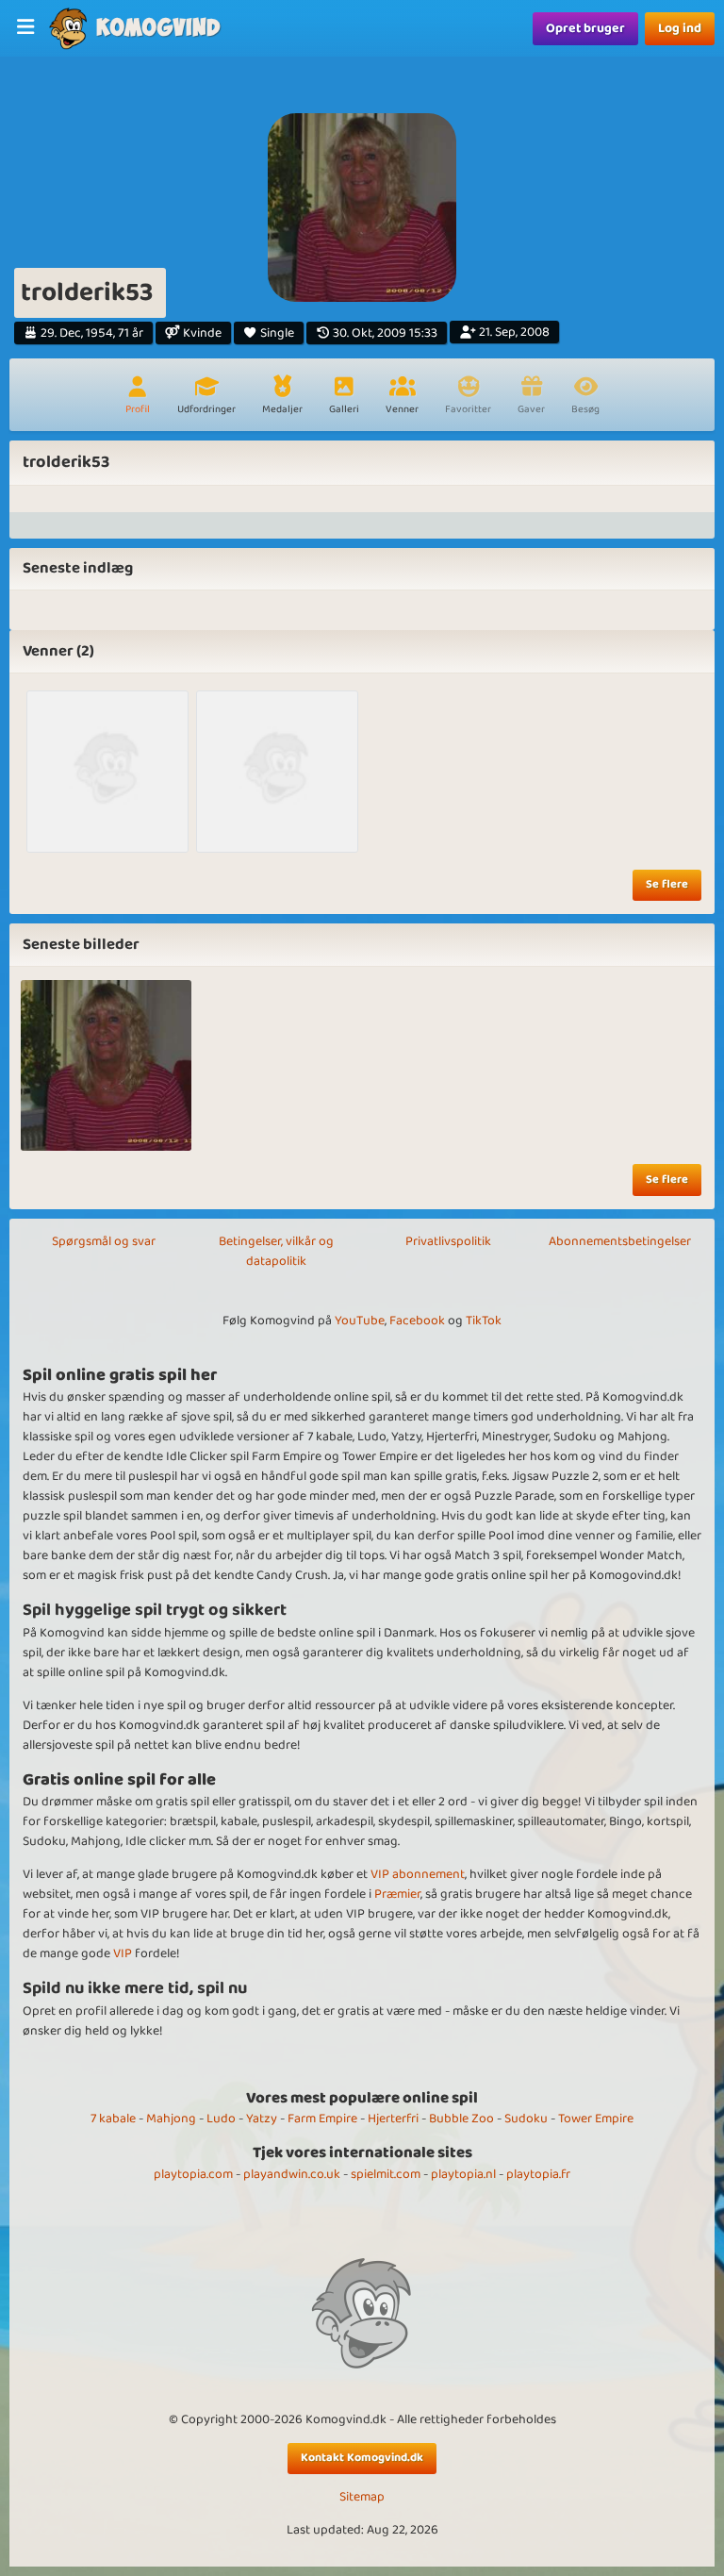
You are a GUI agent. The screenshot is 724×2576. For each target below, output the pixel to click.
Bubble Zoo (461, 2119)
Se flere (667, 884)
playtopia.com (193, 2174)
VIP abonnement (418, 1874)
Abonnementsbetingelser (620, 1241)
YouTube (360, 1321)
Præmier (397, 1894)
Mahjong (171, 2119)
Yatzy (262, 2119)
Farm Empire (322, 2119)
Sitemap (362, 2497)
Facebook (417, 1321)
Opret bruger (585, 28)
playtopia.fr (538, 2174)
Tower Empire (596, 2119)
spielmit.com (386, 2174)
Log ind (680, 28)
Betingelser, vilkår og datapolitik (276, 1251)
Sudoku (526, 2119)
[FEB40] (107, 772)
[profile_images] (106, 1065)
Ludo (221, 2119)
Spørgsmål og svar (104, 1241)
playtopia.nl (463, 2174)
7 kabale (113, 2119)
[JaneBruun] (277, 772)
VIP (123, 1953)
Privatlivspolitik (448, 1241)
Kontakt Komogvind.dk (362, 2458)
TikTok (484, 1321)
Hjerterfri (393, 2119)
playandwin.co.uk (292, 2174)
